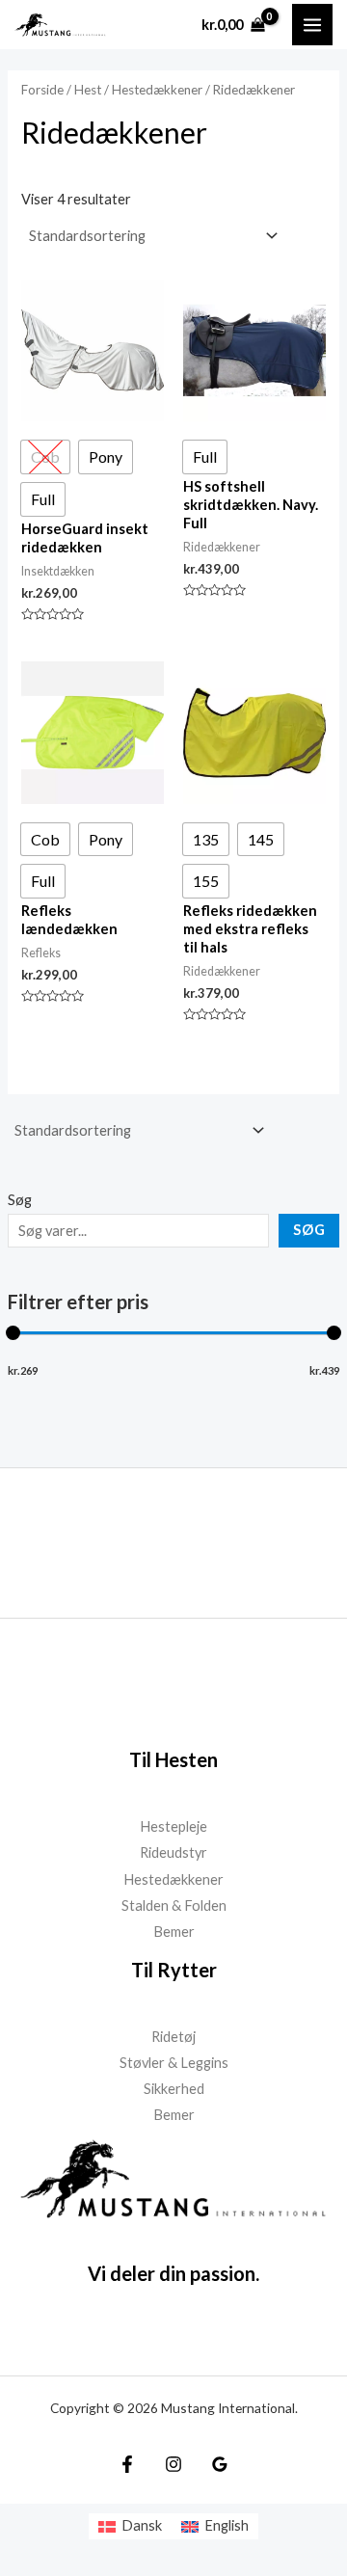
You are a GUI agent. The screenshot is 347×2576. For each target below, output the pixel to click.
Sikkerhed (174, 2089)
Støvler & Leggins (174, 2063)
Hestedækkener (157, 90)
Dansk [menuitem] (142, 2525)
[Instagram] (173, 2464)
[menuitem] (130, 2526)
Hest (88, 90)
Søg (20, 1200)
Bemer (174, 1932)
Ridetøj (173, 2037)
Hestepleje (173, 1826)
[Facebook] (127, 2464)
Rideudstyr (173, 1852)
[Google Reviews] (220, 2464)
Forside (42, 90)
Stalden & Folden (174, 1905)
